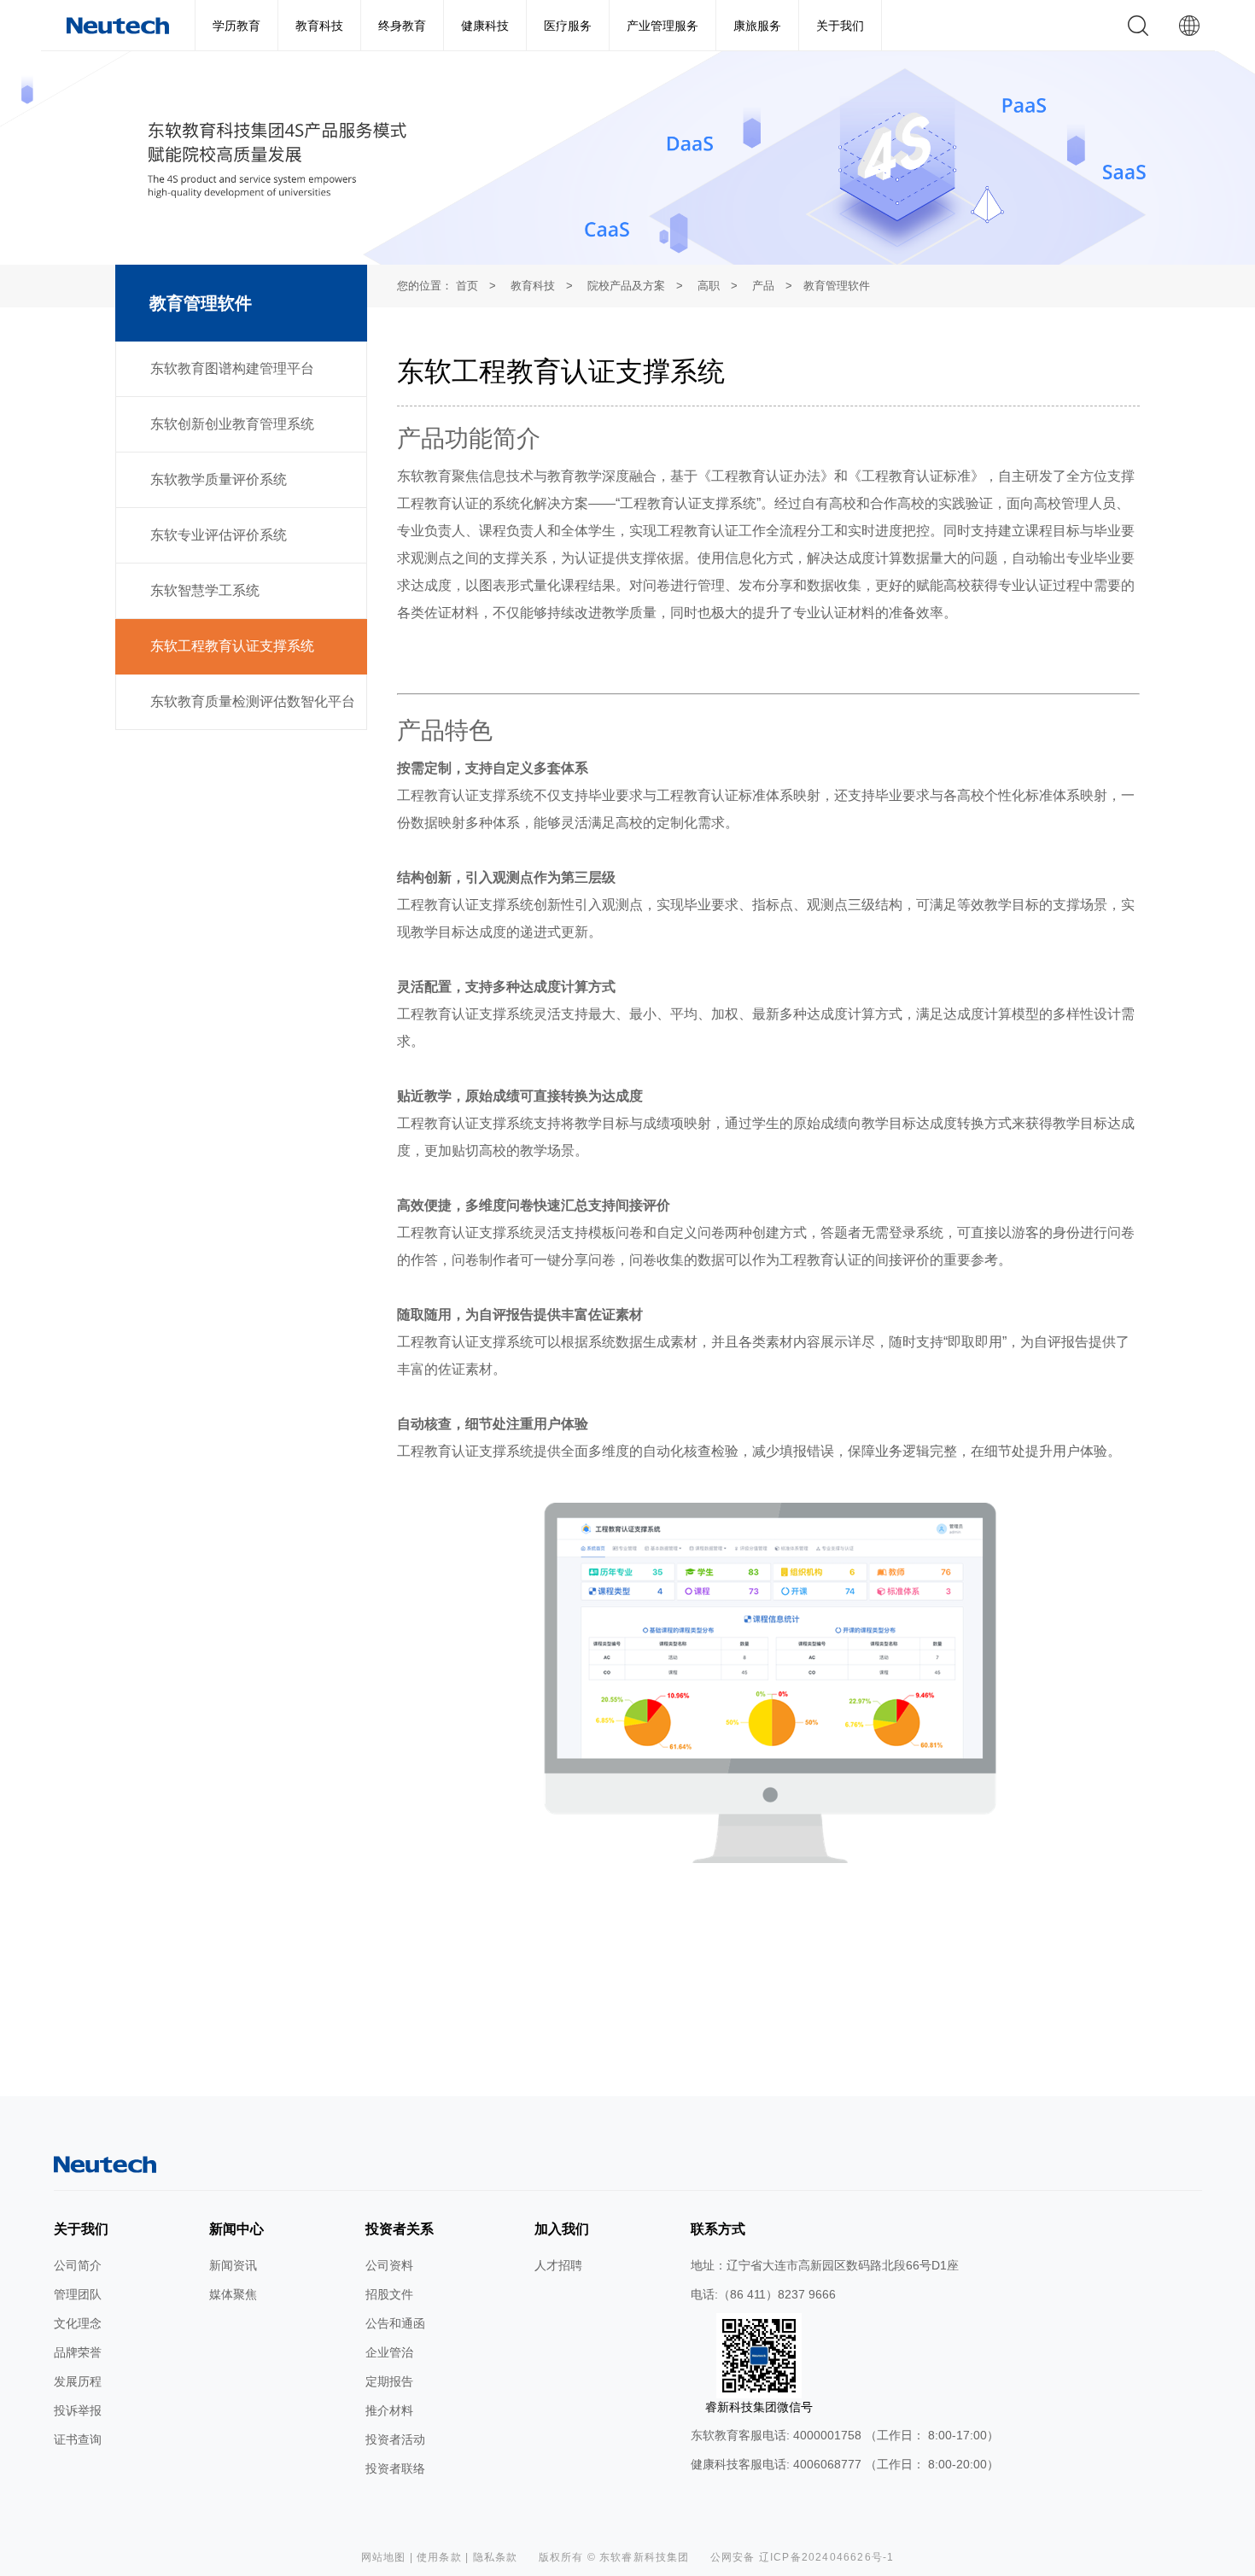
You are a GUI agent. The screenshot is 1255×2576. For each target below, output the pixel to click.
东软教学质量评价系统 (219, 479)
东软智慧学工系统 (205, 590)
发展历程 (78, 2381)
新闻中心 (236, 2229)
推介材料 (389, 2410)
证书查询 (78, 2439)
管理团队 (78, 2294)
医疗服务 (568, 26)
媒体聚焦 (233, 2294)
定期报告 (389, 2381)
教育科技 (319, 26)
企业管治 (389, 2352)
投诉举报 (78, 2410)
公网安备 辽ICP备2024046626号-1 (803, 2557)
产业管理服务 (663, 26)
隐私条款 (496, 2557)
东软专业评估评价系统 (219, 535)
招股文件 (389, 2294)
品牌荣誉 (78, 2352)
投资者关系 (400, 2229)
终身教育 (402, 26)
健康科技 (485, 26)
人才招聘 (558, 2265)
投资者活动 (395, 2439)
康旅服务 (757, 26)
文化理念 (78, 2323)
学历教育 (236, 26)
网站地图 (384, 2557)
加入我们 (562, 2229)
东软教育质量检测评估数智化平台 (253, 701)
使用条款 (439, 2557)
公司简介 (78, 2265)
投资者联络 (395, 2468)
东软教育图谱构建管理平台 (232, 368)
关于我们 (840, 26)
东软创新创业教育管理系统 (232, 424)
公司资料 (389, 2265)
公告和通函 (395, 2323)
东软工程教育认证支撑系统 (232, 646)
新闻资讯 (233, 2265)
